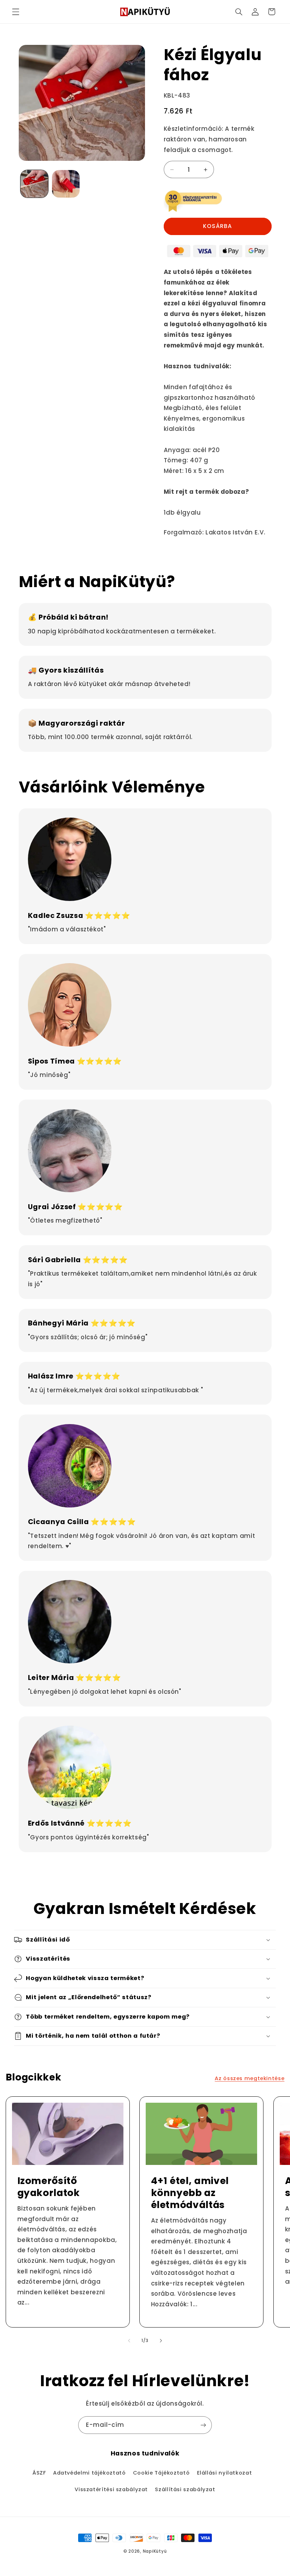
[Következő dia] (161, 2341)
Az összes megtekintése (250, 2078)
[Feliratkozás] (203, 2425)
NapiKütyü (155, 2551)
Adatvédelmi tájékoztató (89, 2473)
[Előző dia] (129, 2341)
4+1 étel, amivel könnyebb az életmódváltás (190, 2193)
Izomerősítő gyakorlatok (48, 2187)
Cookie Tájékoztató (161, 2473)
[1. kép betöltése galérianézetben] (34, 184)
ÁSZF (39, 2473)
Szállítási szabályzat (185, 2489)
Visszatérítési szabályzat (111, 2489)
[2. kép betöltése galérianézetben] (66, 184)
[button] (16, 12)
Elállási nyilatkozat (225, 2473)
